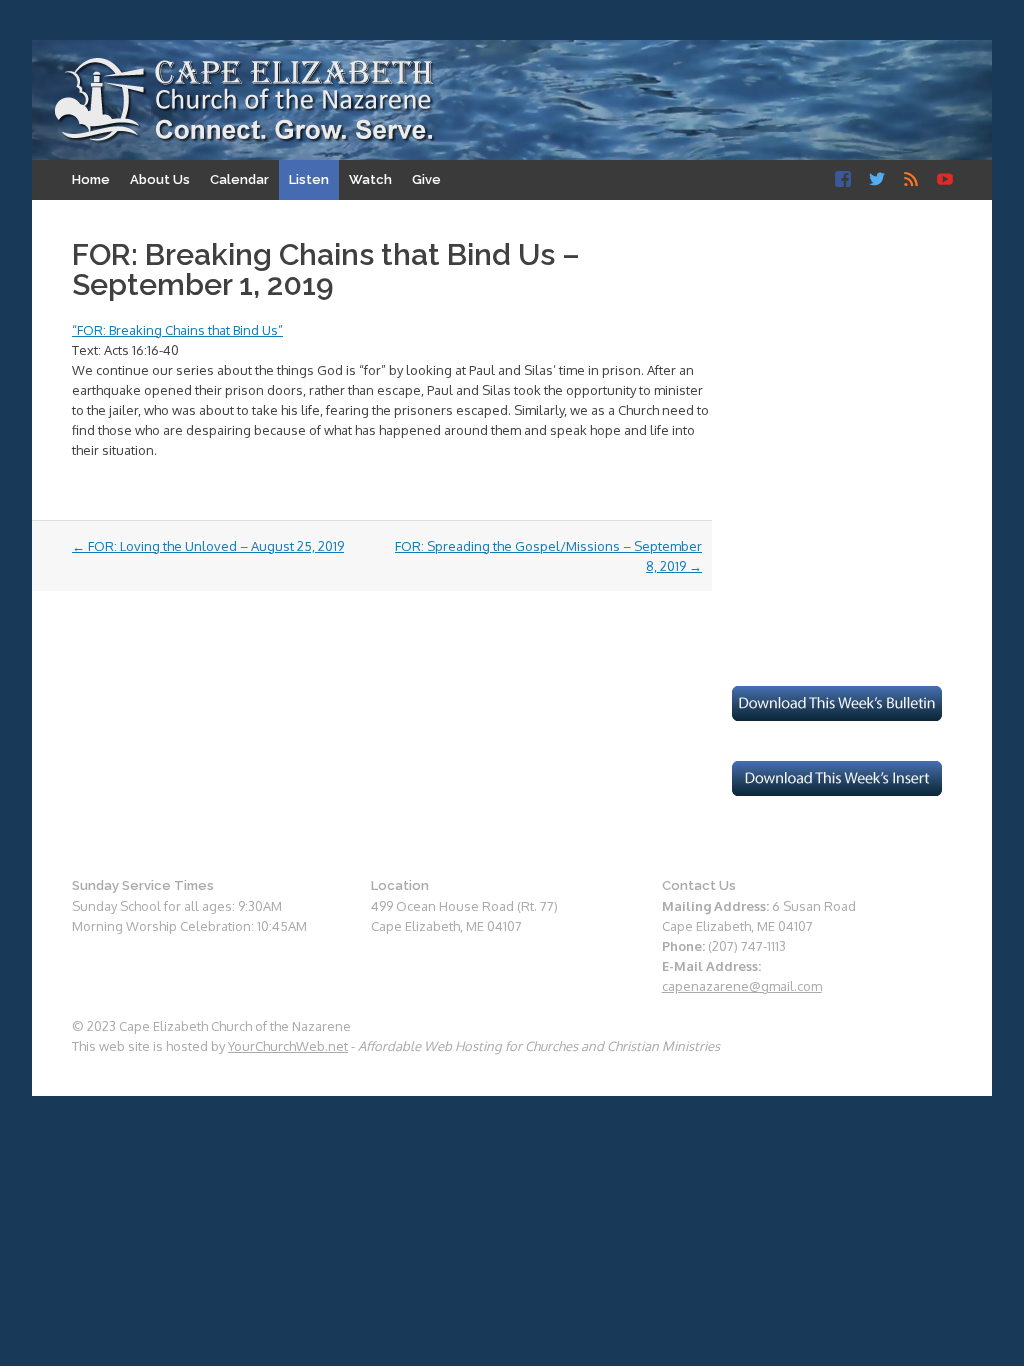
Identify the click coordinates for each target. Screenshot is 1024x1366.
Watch (370, 179)
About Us (160, 179)
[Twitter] (877, 180)
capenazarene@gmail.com (742, 986)
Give (426, 179)
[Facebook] (843, 180)
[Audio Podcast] (911, 180)
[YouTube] (945, 180)
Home (91, 179)
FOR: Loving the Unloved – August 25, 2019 (208, 546)
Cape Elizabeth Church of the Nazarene (245, 101)
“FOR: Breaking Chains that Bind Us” (177, 330)
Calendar (239, 179)
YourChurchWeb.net (288, 1046)
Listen (309, 179)
